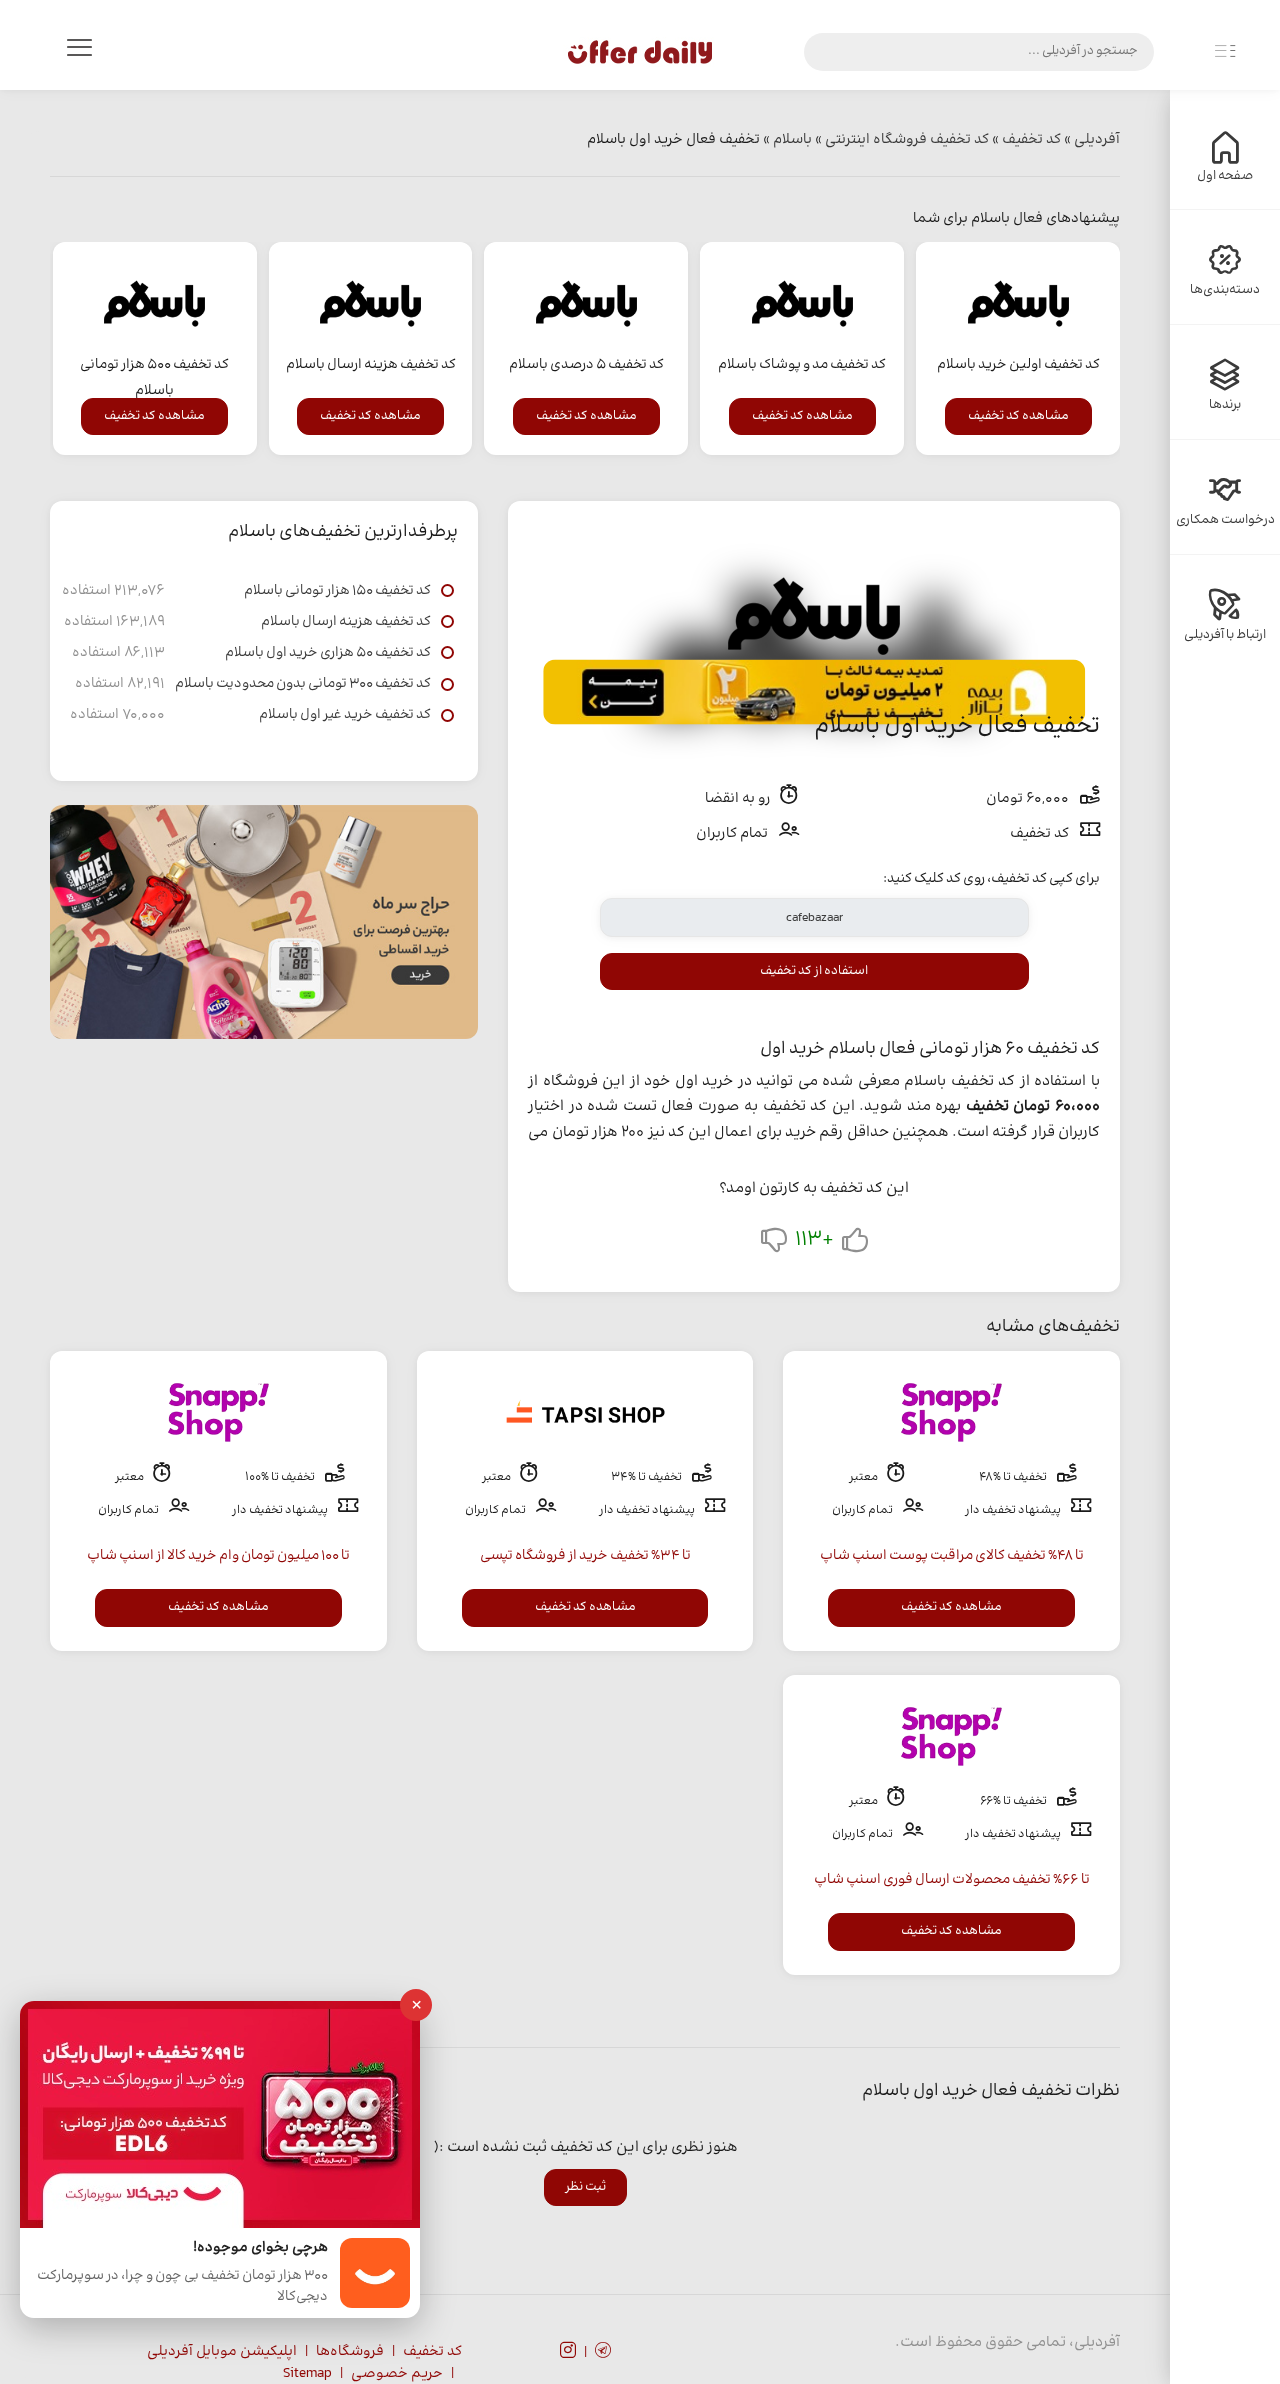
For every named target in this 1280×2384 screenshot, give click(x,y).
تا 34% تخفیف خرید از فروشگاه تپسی (585, 1556)
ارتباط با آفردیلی (1225, 635)
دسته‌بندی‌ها (1225, 290)
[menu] (79, 52)
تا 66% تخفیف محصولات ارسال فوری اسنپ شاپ (952, 1880)
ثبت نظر (585, 2187)
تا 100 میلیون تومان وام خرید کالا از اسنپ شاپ (218, 1556)
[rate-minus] (774, 1244)
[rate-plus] (855, 1244)
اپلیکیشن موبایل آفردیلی (222, 2352)
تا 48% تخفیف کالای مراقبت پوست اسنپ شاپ (952, 1556)
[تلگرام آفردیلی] (603, 2353)
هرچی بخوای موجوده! (260, 2248)
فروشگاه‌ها (350, 2352)
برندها (1225, 405)
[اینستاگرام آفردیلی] (568, 2353)
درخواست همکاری (1225, 520)
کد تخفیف (432, 2352)
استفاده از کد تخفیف (814, 971)
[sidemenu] (1225, 52)
